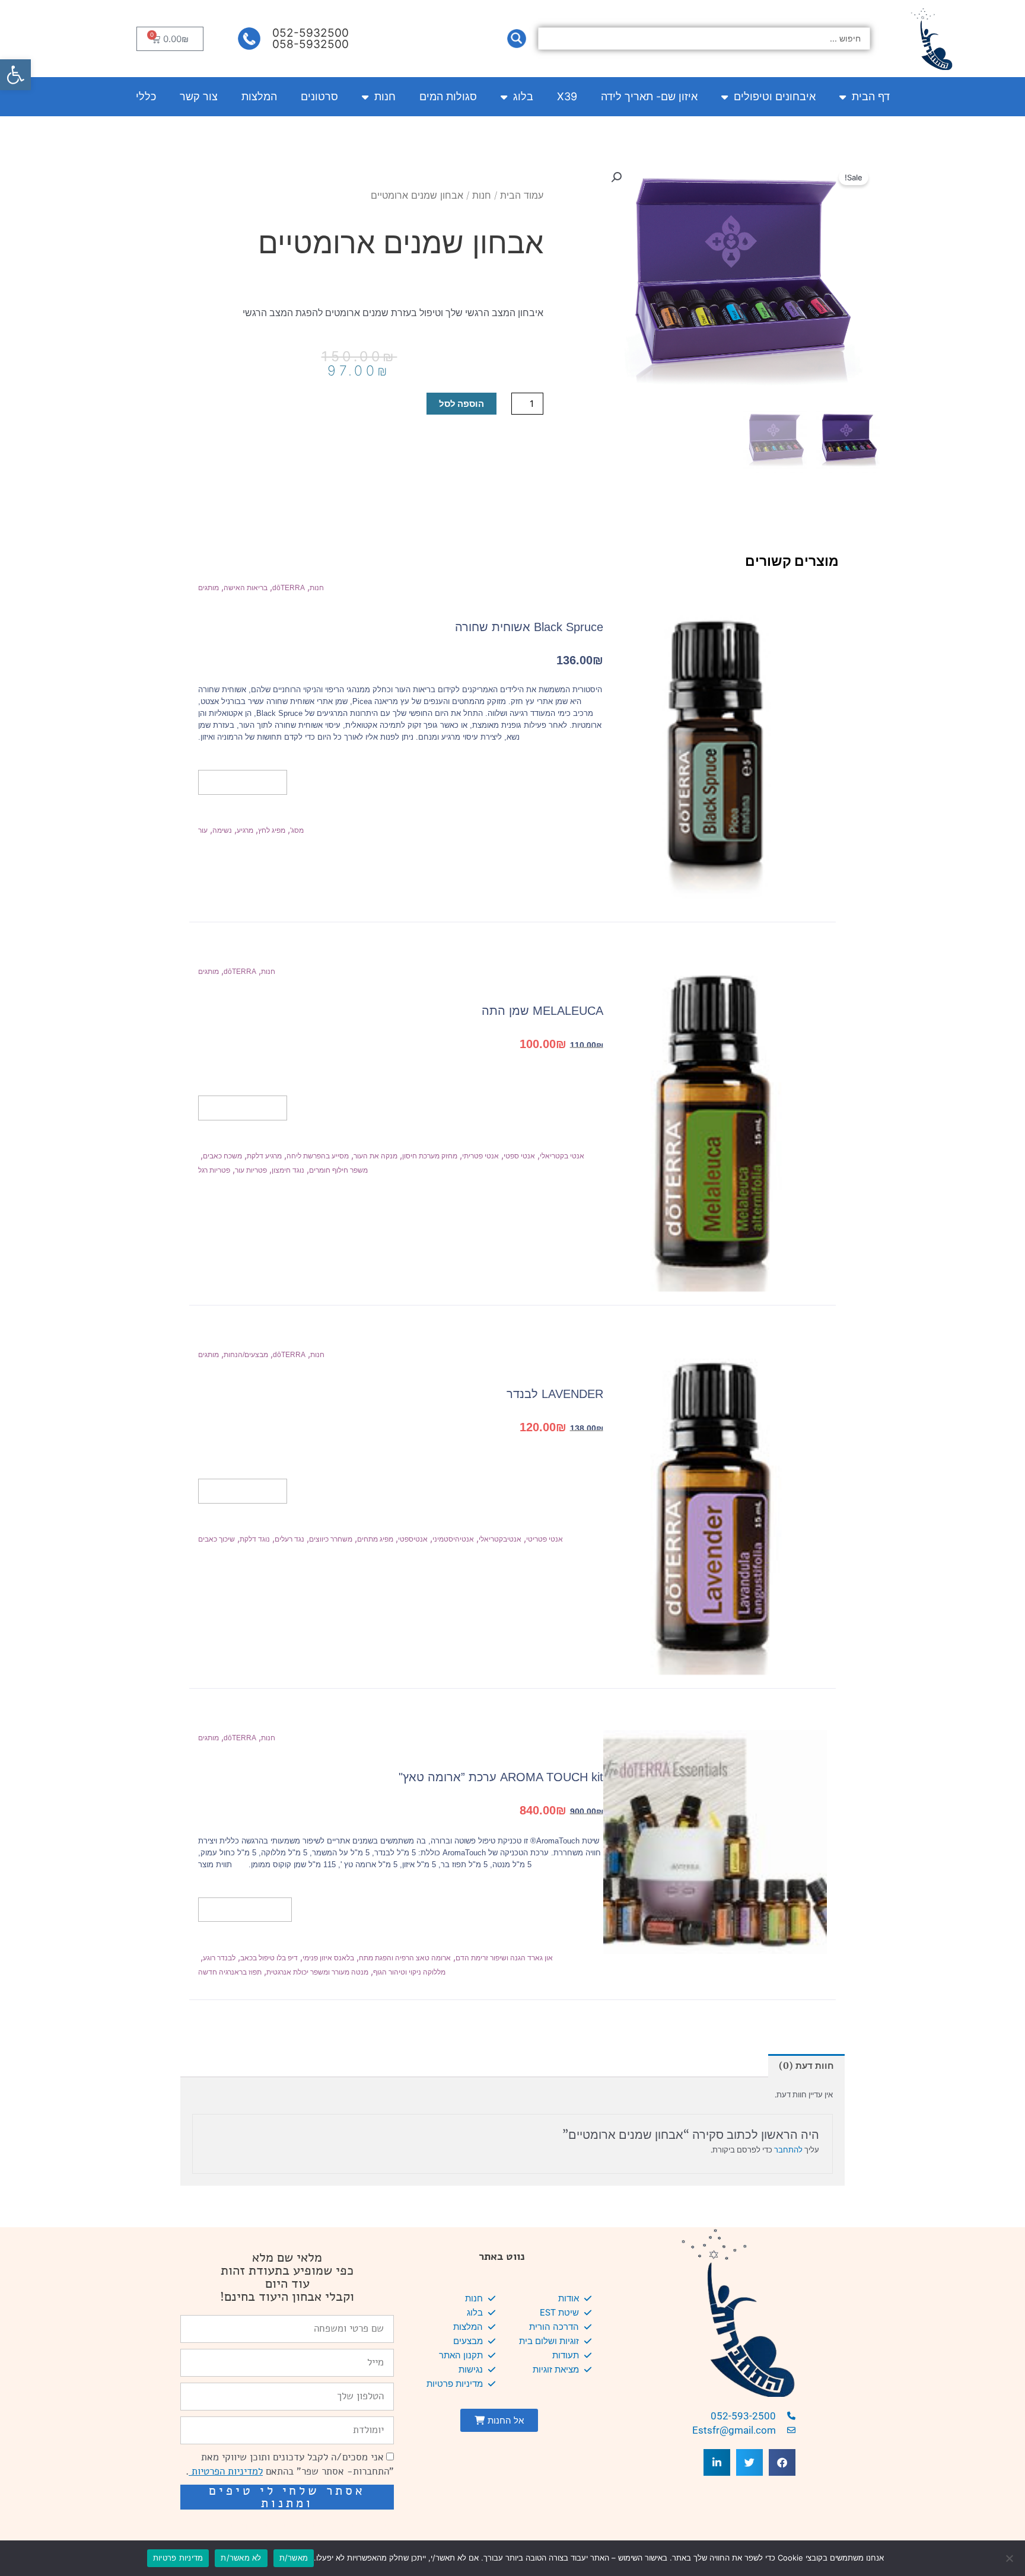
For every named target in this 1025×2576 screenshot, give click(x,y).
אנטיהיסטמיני (453, 1539)
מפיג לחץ (272, 830)
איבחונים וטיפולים (775, 96)
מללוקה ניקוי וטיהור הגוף (409, 1972)
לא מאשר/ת (241, 2558)
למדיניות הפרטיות (226, 2471)
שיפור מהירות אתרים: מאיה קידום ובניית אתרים (293, 2526)
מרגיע (245, 830)
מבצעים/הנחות (246, 1355)
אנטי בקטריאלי (562, 1156)
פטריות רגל (214, 1170)
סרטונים (319, 96)
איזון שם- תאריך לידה (649, 96)
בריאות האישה (246, 588)
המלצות (259, 96)
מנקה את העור (375, 1156)
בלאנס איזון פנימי (328, 1958)
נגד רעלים (289, 1539)
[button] (15, 75)
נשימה (222, 830)
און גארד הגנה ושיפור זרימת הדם (504, 1958)
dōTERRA (289, 588)
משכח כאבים (222, 1156)
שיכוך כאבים (217, 1539)
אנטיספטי (413, 1539)
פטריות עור (251, 1170)
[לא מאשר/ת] (1010, 2558)
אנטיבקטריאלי (500, 1539)
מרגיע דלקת (264, 1156)
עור (203, 830)
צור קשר (199, 96)
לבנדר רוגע (219, 1958)
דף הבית (871, 96)
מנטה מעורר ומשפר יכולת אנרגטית (317, 1972)
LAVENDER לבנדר (555, 1394)
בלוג (523, 96)
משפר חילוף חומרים (338, 1170)
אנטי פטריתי (480, 1156)
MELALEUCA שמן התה (542, 1011)
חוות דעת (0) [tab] (806, 2066)
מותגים (208, 588)
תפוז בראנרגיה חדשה (230, 1972)
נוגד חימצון (288, 1170)
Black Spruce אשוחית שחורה (529, 627)
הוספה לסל (461, 404)
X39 (567, 96)
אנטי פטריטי (545, 1539)
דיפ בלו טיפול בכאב (269, 1958)
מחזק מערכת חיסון (430, 1156)
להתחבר (788, 2150)
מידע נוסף (243, 782)
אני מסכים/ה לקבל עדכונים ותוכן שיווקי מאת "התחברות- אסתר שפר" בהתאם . (290, 2464)
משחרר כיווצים (331, 1539)
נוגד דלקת (255, 1539)
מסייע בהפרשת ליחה (318, 1156)
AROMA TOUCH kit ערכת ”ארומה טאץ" (501, 1777)
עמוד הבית (522, 195)
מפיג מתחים (375, 1539)
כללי (146, 96)
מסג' (297, 830)
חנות (385, 96)
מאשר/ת (294, 2558)
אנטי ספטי (519, 1156)
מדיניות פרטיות (178, 2558)
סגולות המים (448, 96)
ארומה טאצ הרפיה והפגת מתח (405, 1958)
